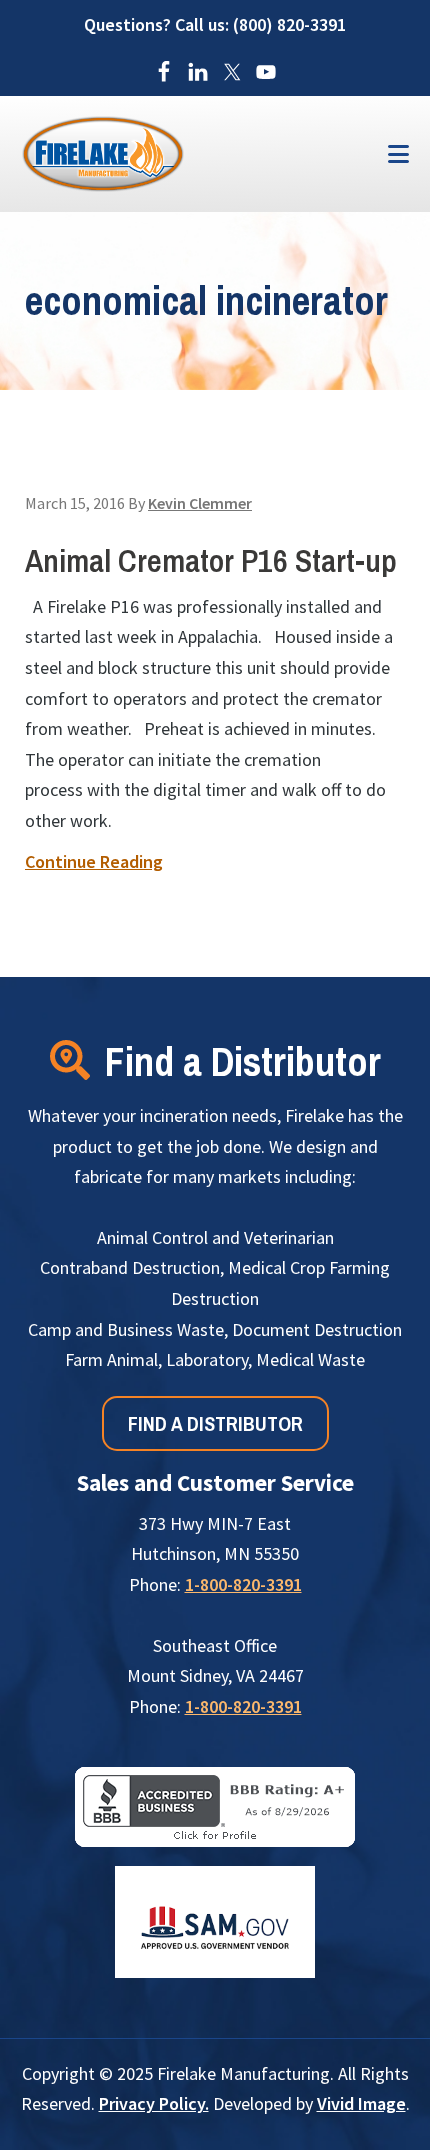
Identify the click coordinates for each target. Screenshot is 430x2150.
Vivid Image (361, 2103)
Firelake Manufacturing (185, 154)
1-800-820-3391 (243, 1584)
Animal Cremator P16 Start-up (211, 560)
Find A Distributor (215, 1423)
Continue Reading (94, 861)
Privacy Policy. (154, 2103)
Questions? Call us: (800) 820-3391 (215, 24)
